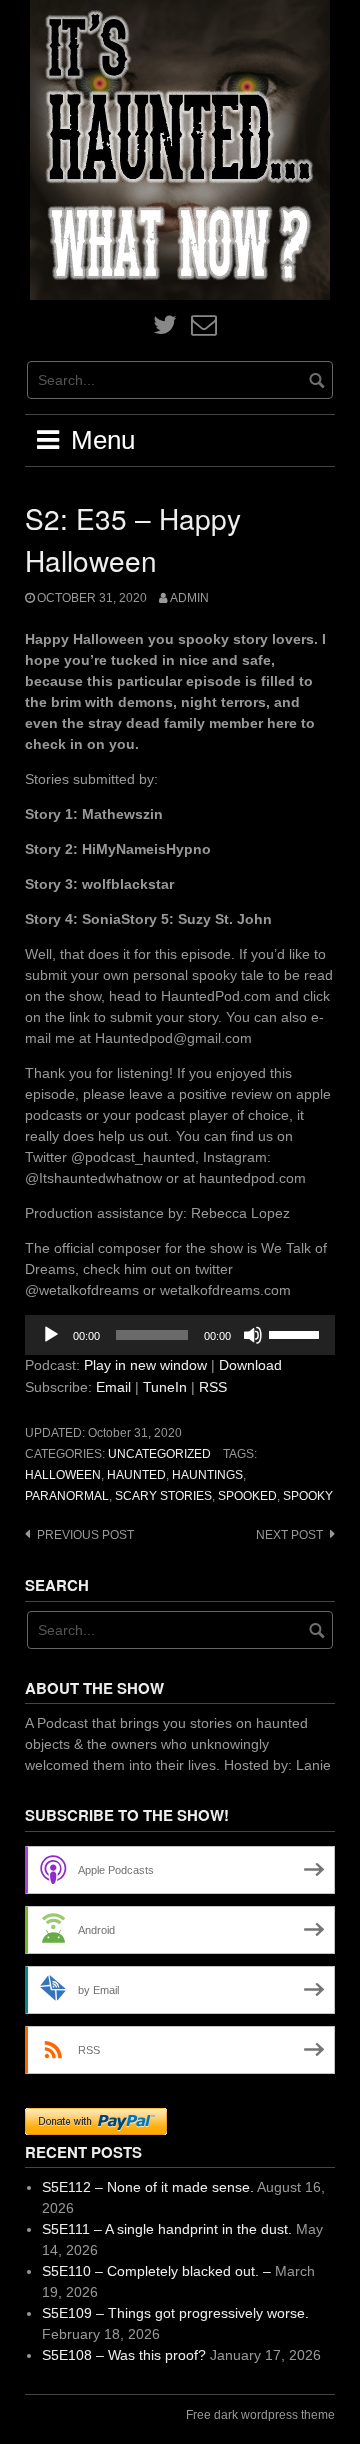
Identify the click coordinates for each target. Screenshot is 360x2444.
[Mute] (253, 1335)
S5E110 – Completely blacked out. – (156, 2271)
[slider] (297, 1333)
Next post (289, 1535)
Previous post (85, 1535)
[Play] (51, 1335)
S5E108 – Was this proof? (124, 2355)
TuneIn (165, 1387)
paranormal (67, 1496)
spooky (308, 1496)
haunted (136, 1475)
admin (189, 598)
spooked (247, 1496)
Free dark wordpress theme (260, 2415)
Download (250, 1365)
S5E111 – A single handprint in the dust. (167, 2229)
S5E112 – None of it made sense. (148, 2187)
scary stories (163, 1496)
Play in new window (145, 1365)
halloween (63, 1475)
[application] (180, 1335)
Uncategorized (159, 1454)
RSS (213, 1387)
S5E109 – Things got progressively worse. (175, 2313)
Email (113, 1387)
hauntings (207, 1475)
